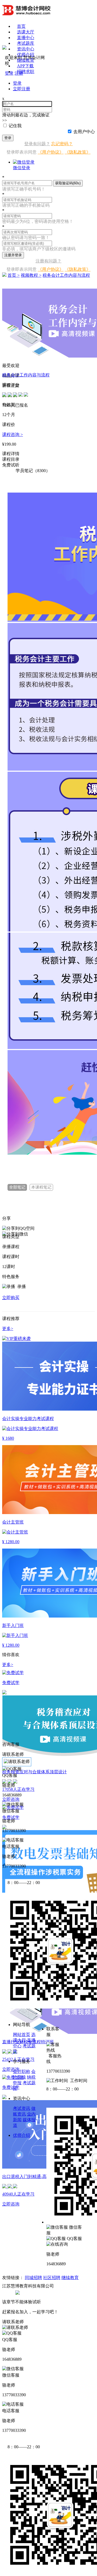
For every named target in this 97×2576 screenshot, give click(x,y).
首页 (21, 26)
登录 (8, 138)
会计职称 (22, 2071)
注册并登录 (13, 255)
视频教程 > (31, 275)
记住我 (15, 126)
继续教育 (70, 2278)
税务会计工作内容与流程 (66, 275)
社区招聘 (52, 2278)
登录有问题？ (37, 144)
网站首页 (22, 2035)
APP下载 (25, 66)
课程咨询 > (13, 434)
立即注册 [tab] (22, 89)
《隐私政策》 (78, 152)
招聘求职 (26, 72)
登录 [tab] (17, 83)
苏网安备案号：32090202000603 (50, 2292)
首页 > (14, 275)
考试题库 (26, 43)
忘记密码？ (62, 144)
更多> (8, 1665)
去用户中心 (84, 132)
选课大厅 (26, 32)
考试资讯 (22, 2108)
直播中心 (26, 38)
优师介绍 (26, 55)
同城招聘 (33, 2278)
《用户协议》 (51, 152)
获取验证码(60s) (68, 183)
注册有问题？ (48, 261)
